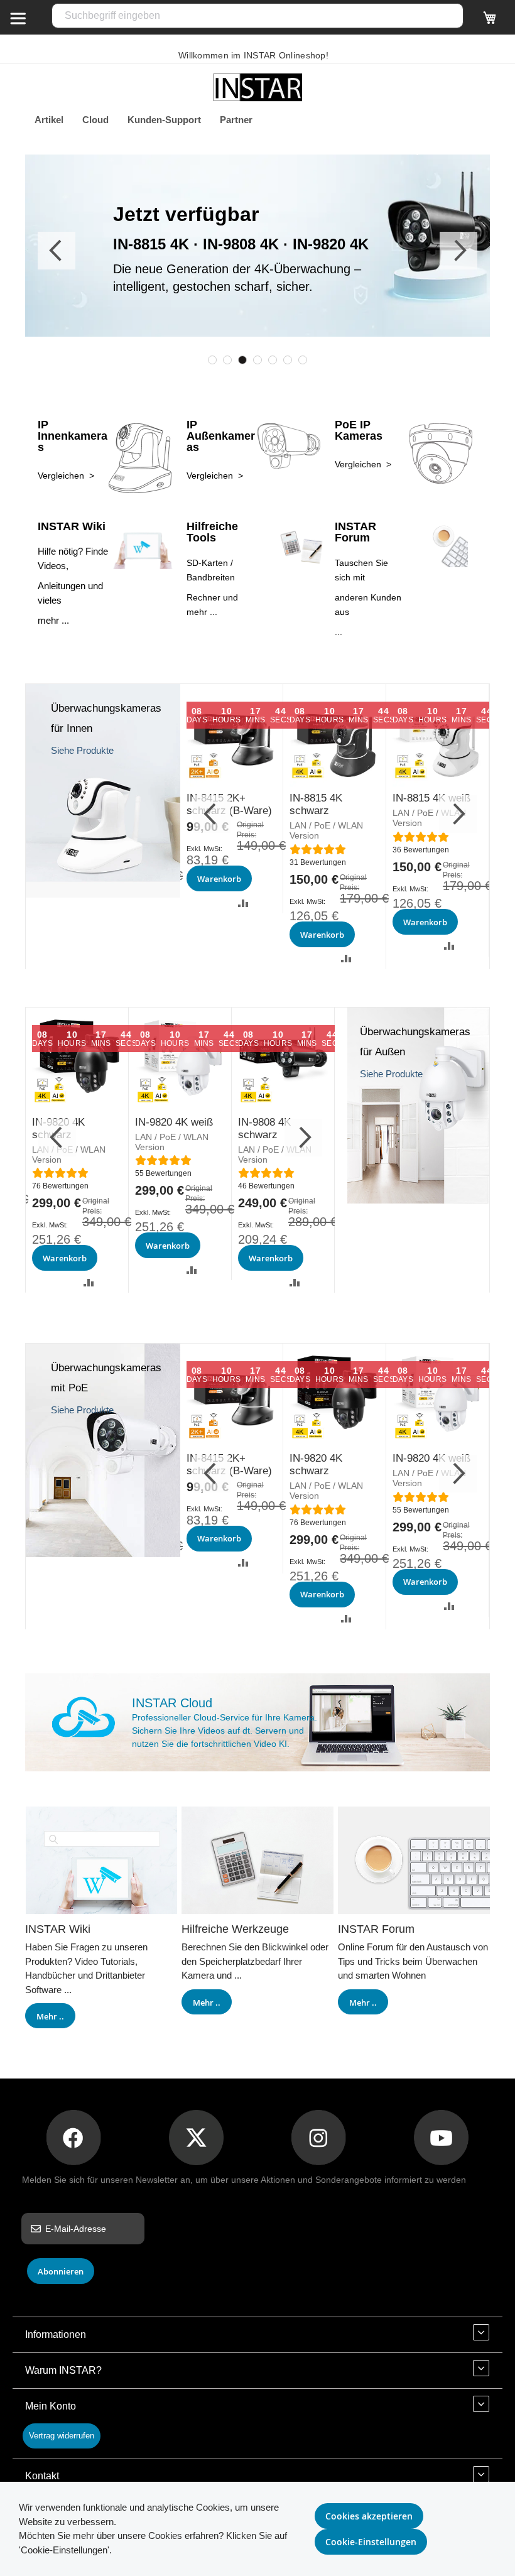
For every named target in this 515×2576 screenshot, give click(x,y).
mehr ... (53, 620)
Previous (57, 251)
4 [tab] (257, 360)
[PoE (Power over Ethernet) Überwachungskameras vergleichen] (103, 1554)
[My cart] (490, 23)
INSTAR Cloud (172, 1703)
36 (421, 850)
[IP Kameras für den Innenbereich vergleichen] (103, 894)
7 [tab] (303, 360)
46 (266, 1186)
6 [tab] (288, 360)
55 (163, 1173)
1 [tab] (212, 360)
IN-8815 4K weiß (431, 798)
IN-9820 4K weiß (174, 1122)
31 (318, 862)
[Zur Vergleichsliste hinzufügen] (243, 902)
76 (60, 1186)
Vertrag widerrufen (62, 2436)
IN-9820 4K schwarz (316, 1465)
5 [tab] (273, 360)
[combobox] (257, 16)
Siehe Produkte (82, 750)
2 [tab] (227, 360)
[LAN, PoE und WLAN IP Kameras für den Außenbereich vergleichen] (418, 1200)
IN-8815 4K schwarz (316, 804)
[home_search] (18, 18)
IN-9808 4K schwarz (264, 1128)
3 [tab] (242, 360)
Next (458, 251)
